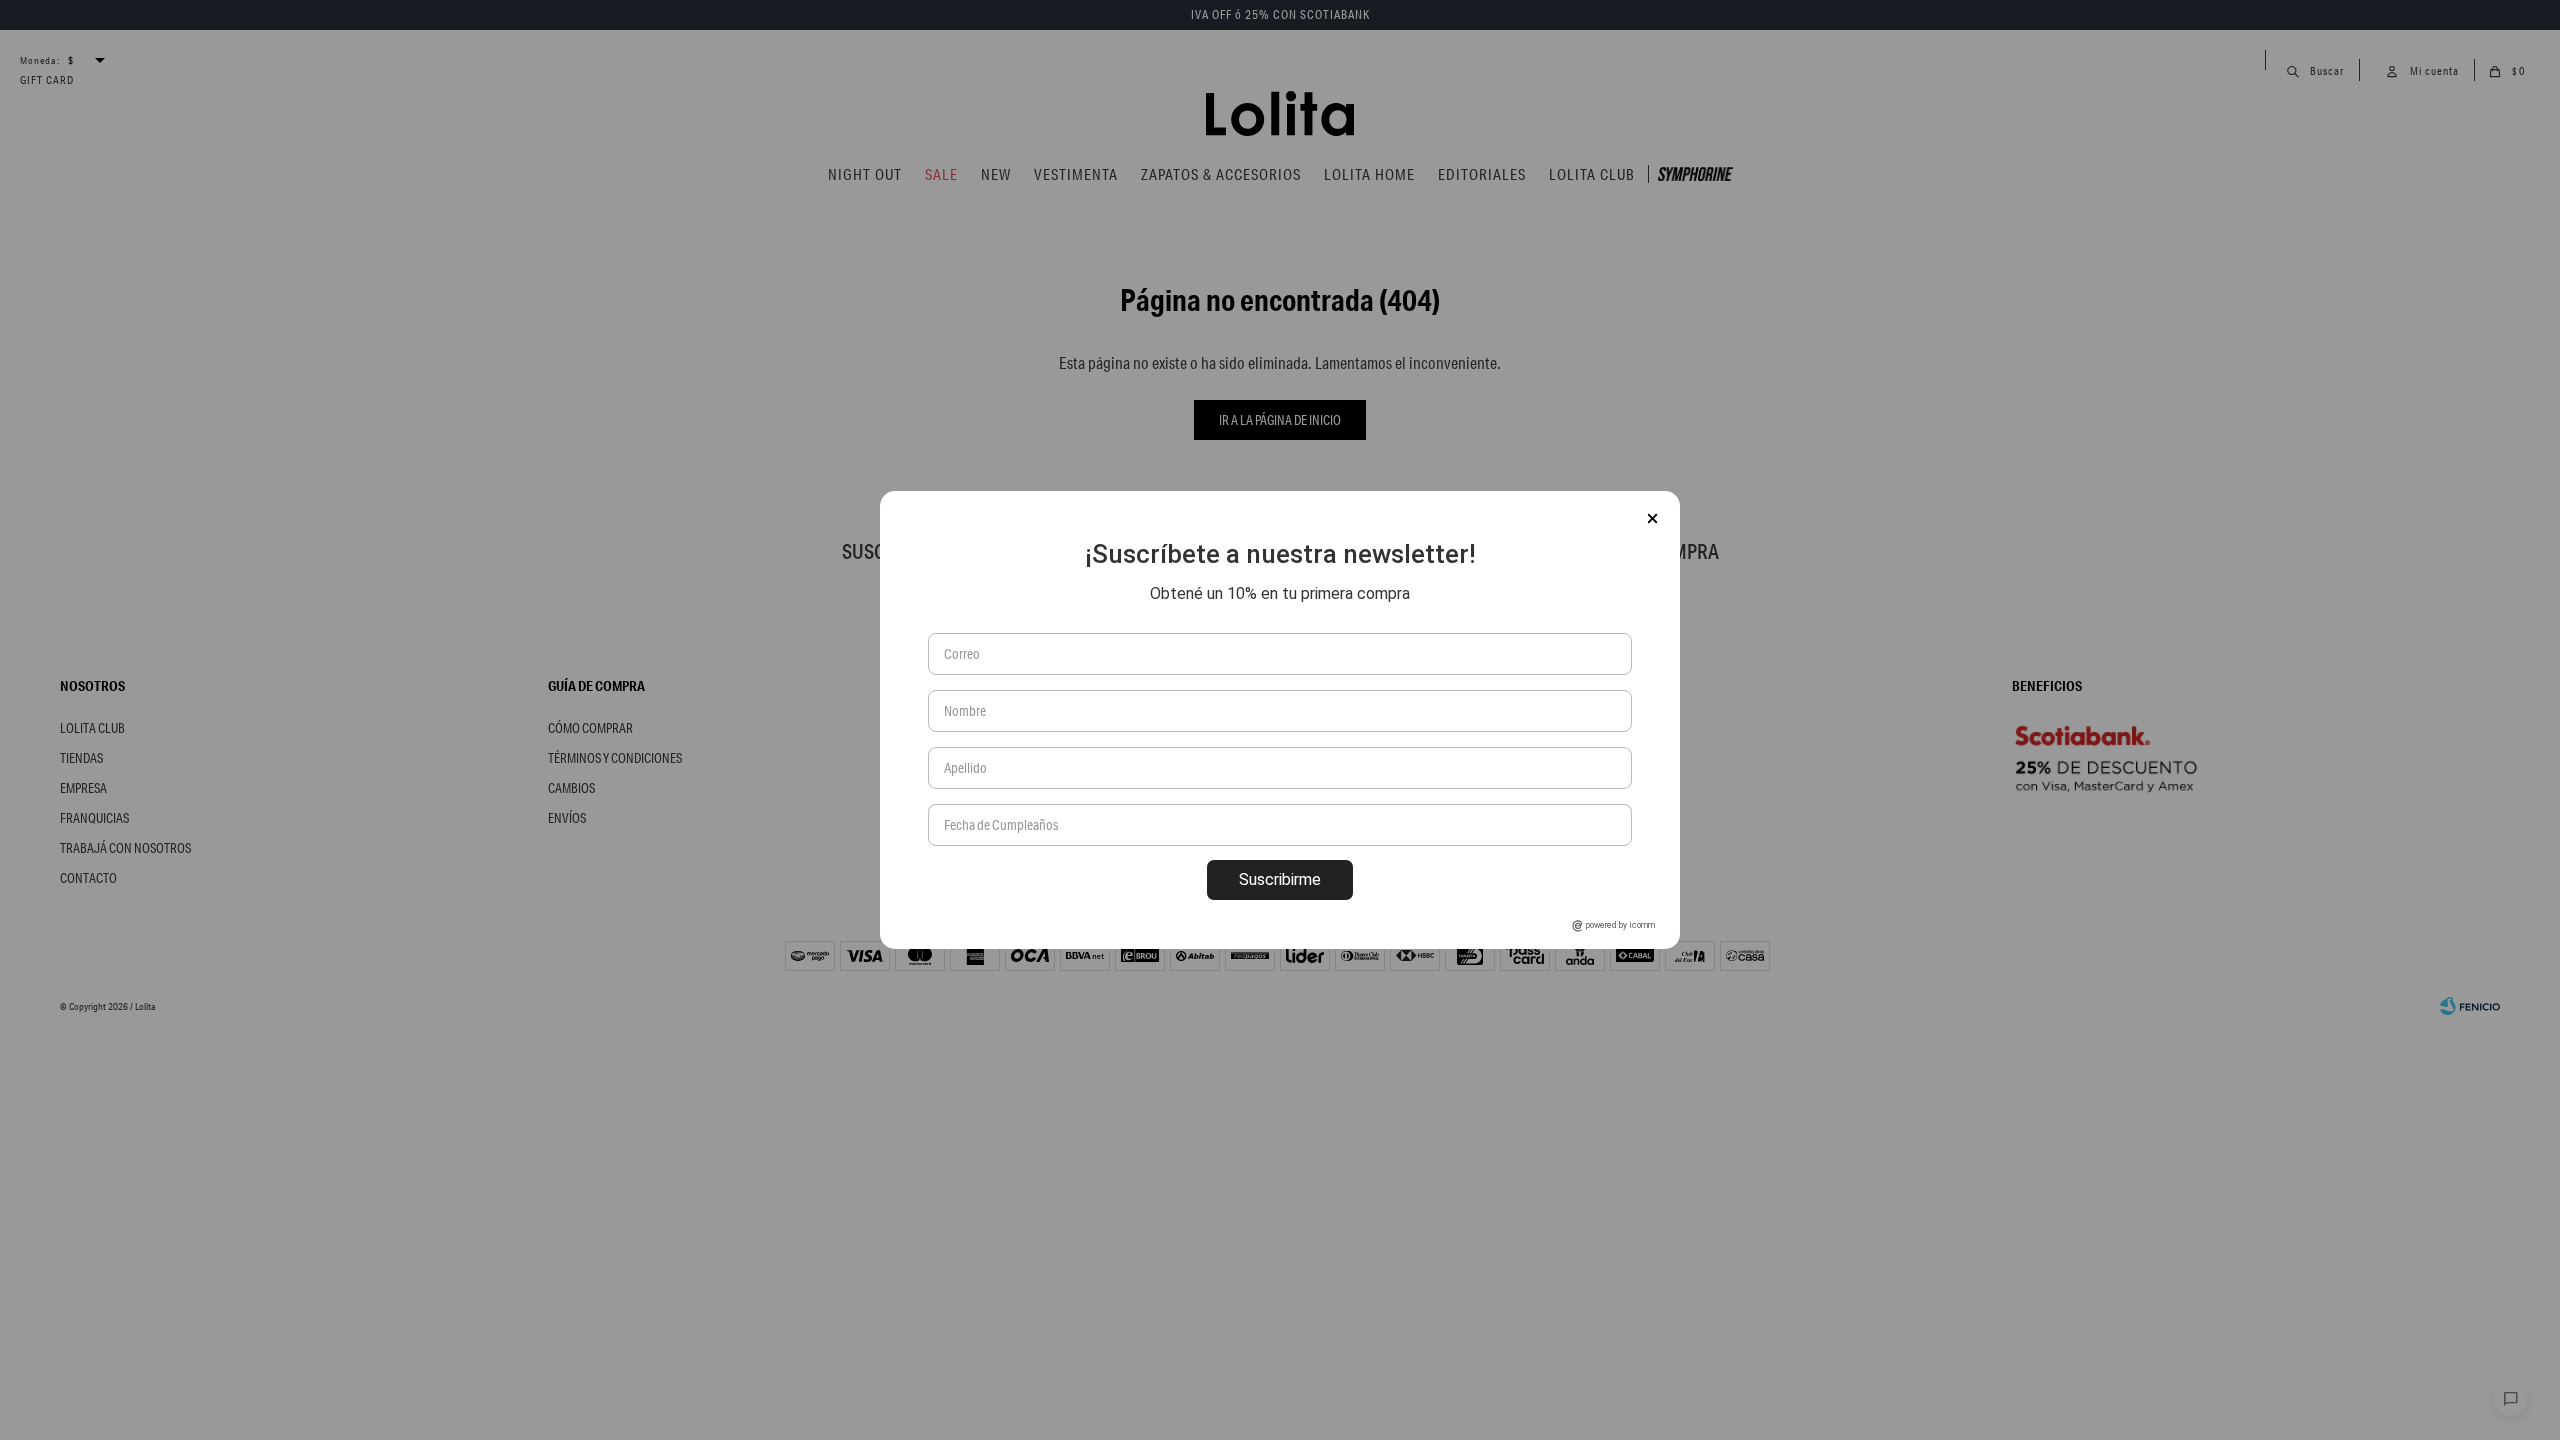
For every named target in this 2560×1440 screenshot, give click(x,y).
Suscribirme (1280, 879)
